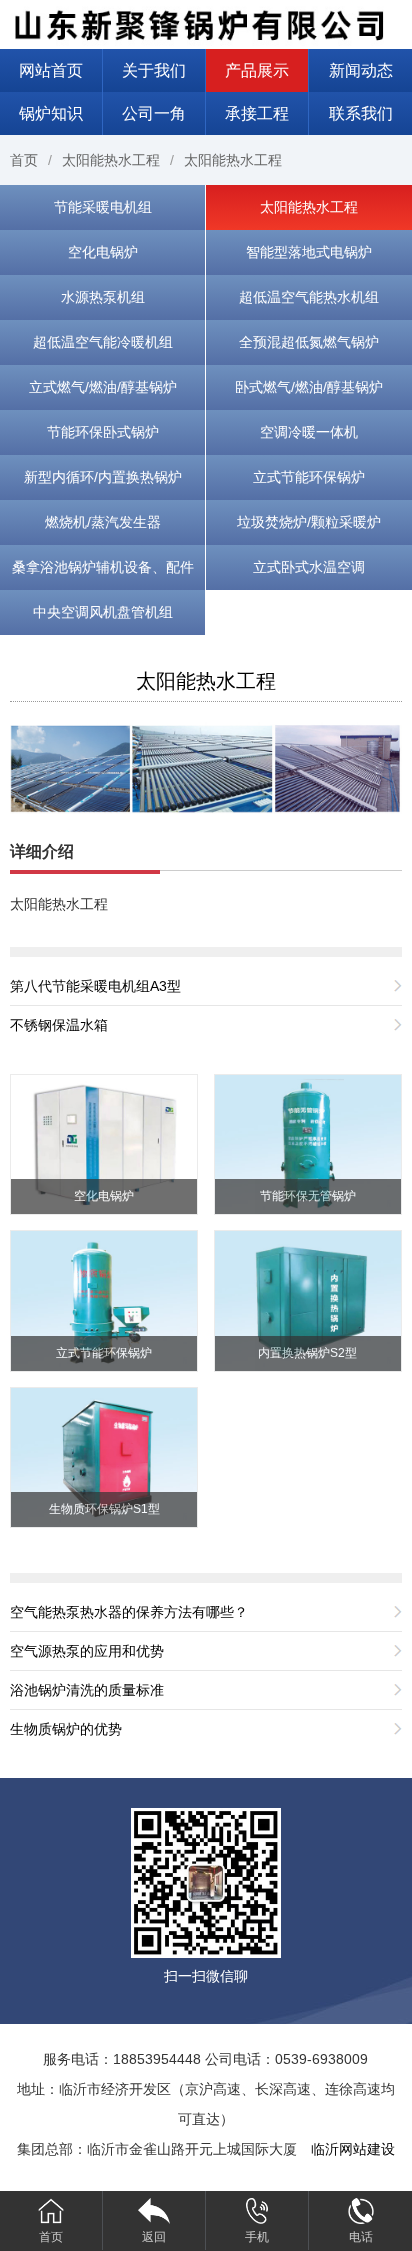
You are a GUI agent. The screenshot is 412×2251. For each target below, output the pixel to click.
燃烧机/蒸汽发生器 (103, 522)
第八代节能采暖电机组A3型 (95, 986)
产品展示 (257, 70)
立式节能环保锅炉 (309, 477)
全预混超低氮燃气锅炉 (309, 342)
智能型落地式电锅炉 (309, 252)
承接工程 (257, 113)
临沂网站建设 (353, 2149)
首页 (24, 160)
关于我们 (154, 70)
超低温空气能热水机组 (309, 297)
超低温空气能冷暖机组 (103, 342)
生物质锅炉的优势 (66, 1729)
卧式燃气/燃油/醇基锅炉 (309, 387)
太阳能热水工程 (111, 160)
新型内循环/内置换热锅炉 (103, 477)
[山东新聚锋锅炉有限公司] (205, 23)
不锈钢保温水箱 (59, 1025)
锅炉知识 (51, 113)
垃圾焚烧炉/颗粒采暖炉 (309, 522)
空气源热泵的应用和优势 (87, 1651)
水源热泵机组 (103, 297)
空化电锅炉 (103, 252)
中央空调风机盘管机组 (103, 612)
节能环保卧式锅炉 (103, 432)
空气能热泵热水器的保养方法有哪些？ (129, 1612)
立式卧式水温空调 (309, 567)
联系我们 (361, 113)
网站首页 (51, 70)
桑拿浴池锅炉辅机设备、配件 (103, 567)
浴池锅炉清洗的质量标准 (87, 1690)
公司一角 (154, 113)
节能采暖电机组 (103, 207)
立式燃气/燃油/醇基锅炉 (103, 387)
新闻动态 (361, 70)
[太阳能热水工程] (205, 767)
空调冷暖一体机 (309, 432)
